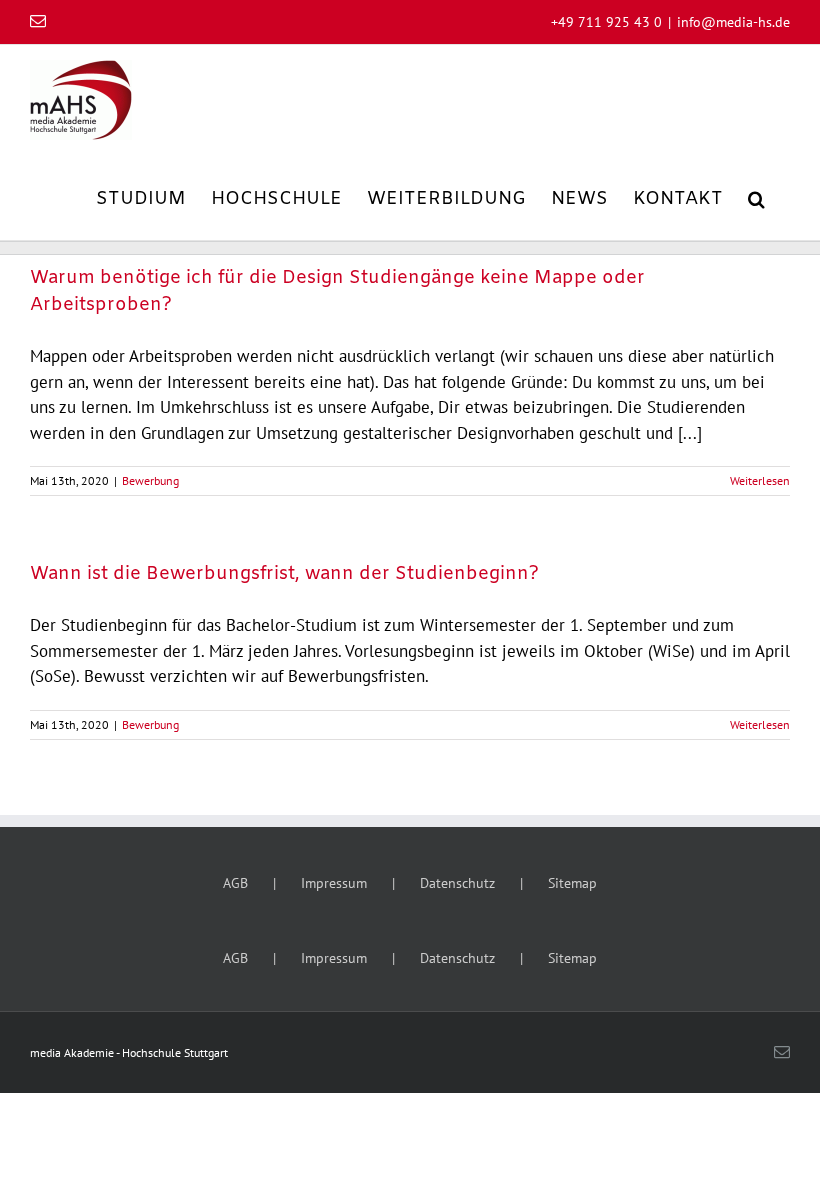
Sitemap (572, 883)
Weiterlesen (760, 480)
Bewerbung (150, 480)
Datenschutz (457, 883)
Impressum (334, 883)
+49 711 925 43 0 (606, 22)
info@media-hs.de (733, 22)
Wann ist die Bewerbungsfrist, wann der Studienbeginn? (284, 574)
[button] (756, 197)
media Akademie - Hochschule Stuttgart (129, 1052)
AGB (235, 883)
